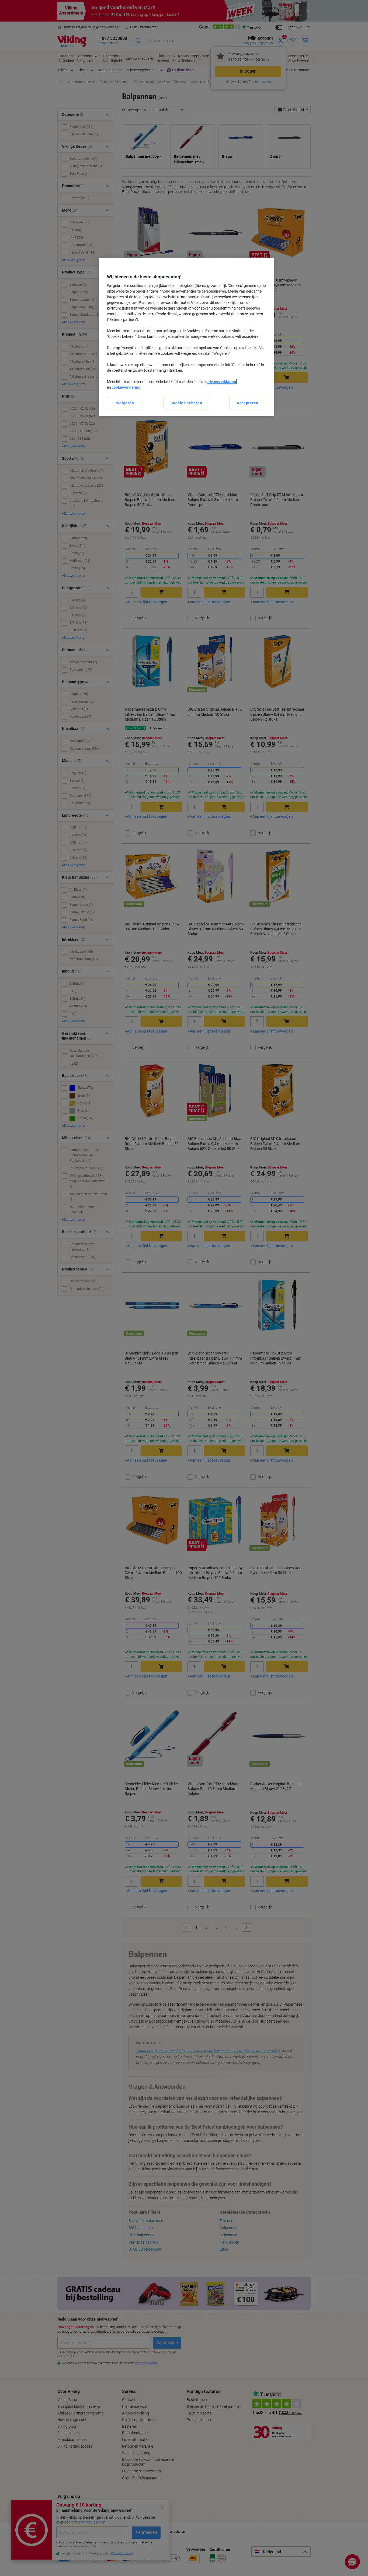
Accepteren (248, 403)
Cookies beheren (186, 403)
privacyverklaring (221, 382)
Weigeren (125, 403)
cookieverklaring (126, 387)
